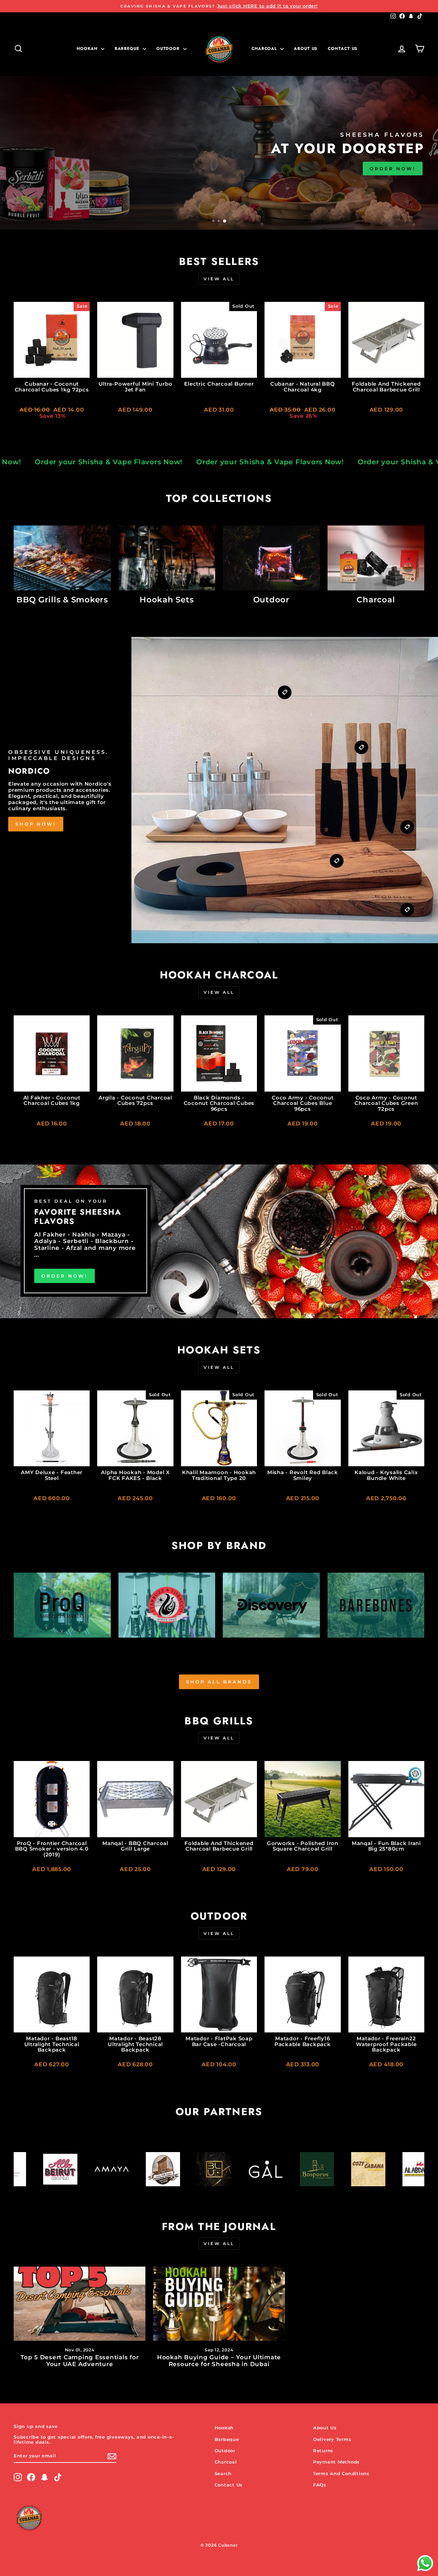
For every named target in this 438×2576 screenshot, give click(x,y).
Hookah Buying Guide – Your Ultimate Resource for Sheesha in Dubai (219, 2361)
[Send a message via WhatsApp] (425, 2563)
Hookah (88, 49)
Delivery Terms (332, 2439)
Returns (323, 2451)
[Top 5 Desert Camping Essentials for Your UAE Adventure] (80, 2304)
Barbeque (128, 49)
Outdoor (169, 49)
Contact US (343, 49)
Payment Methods (336, 2462)
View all (219, 279)
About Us (306, 49)
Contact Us (229, 2485)
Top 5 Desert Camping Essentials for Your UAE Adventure (80, 2361)
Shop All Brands (219, 1682)
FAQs (320, 2485)
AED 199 (35, 176)
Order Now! (65, 1276)
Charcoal (265, 49)
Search (223, 2474)
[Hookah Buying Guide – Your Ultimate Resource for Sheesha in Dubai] (219, 2304)
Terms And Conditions (341, 2474)
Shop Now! (36, 824)
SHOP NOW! (88, 176)
